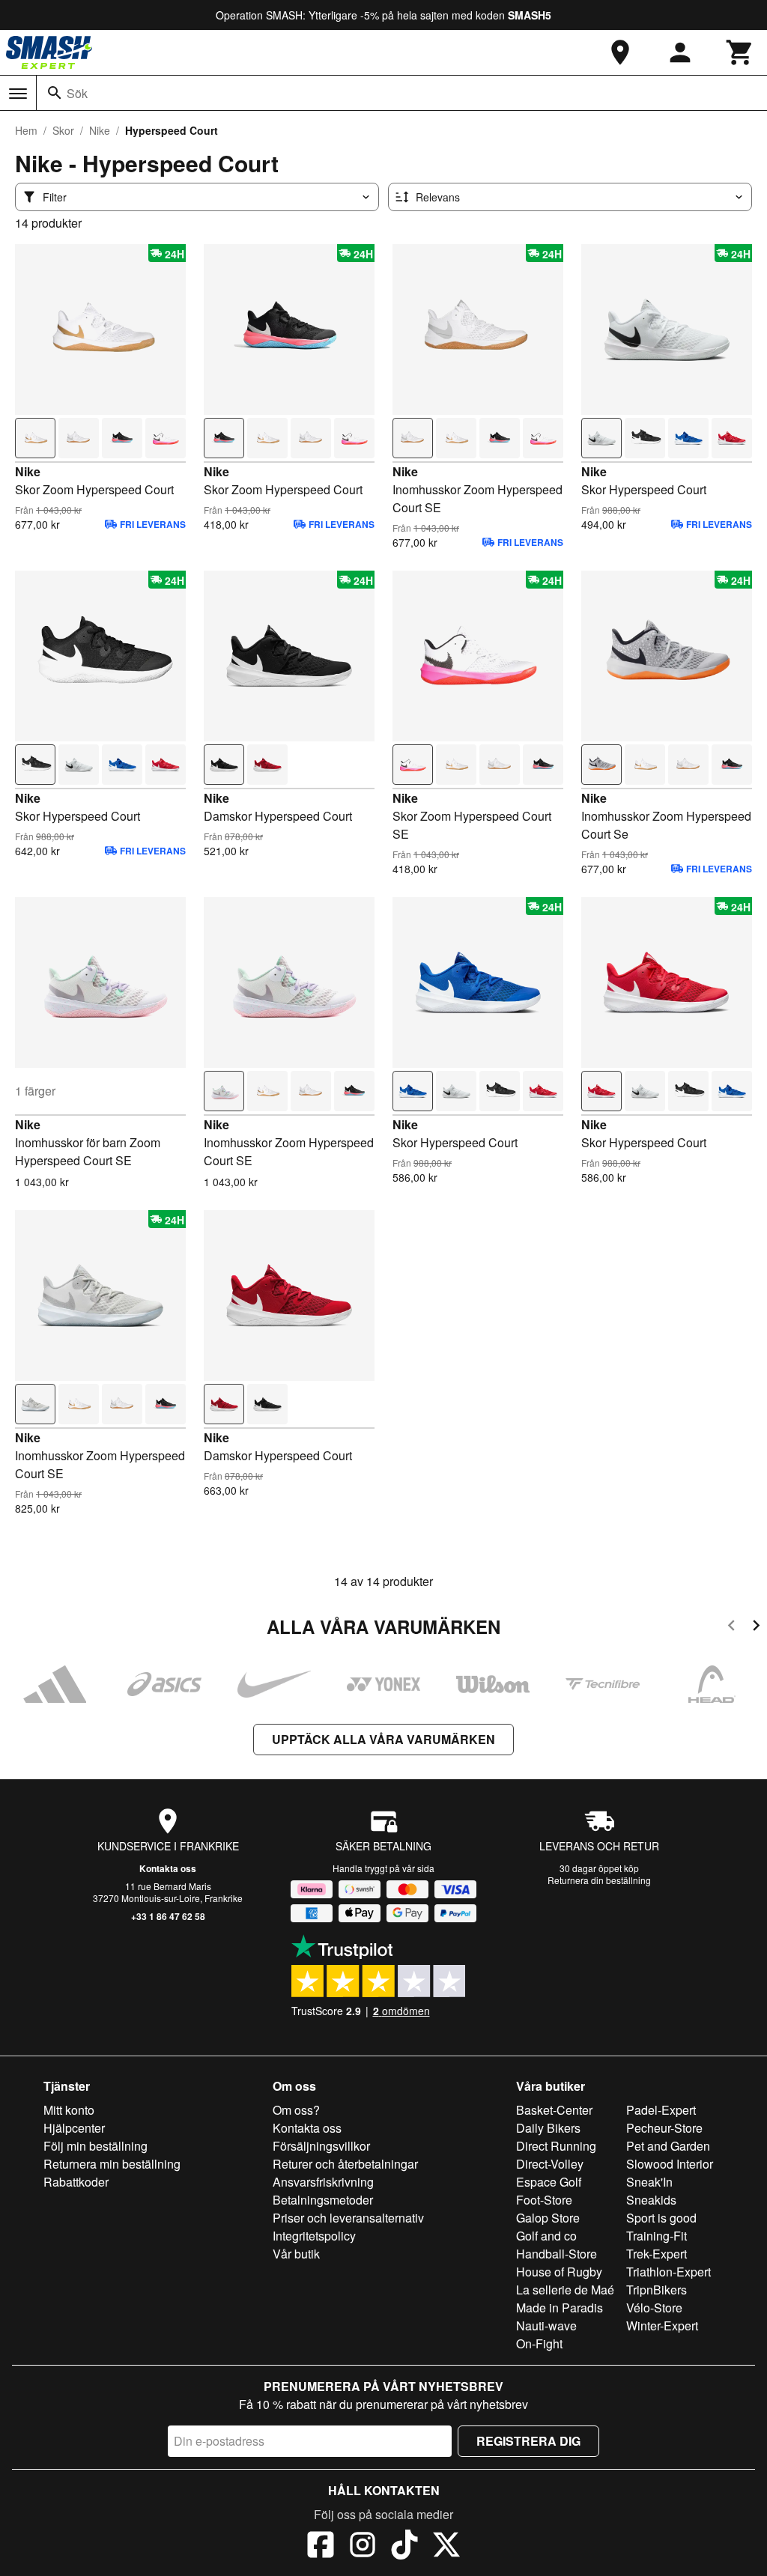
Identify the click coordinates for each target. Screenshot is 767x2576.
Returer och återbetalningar (345, 2164)
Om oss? (296, 2110)
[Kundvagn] (740, 52)
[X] (446, 2547)
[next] (756, 1628)
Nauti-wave (546, 2326)
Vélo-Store (654, 2308)
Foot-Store (544, 2200)
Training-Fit (657, 2236)
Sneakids (651, 2200)
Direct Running (556, 2146)
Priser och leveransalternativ (348, 2218)
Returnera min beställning (112, 2164)
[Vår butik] (620, 52)
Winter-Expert (662, 2326)
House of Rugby (559, 2272)
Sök (77, 93)
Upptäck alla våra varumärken (383, 1739)
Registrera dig (528, 2441)
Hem (26, 130)
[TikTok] (404, 2547)
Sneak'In (649, 2182)
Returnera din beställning (599, 1880)
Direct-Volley (550, 2164)
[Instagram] (363, 2547)
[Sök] (55, 93)
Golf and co (546, 2236)
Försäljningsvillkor (321, 2146)
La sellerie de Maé (565, 2290)
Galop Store (548, 2218)
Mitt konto (69, 2110)
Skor (63, 130)
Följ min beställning (96, 2146)
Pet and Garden (668, 2146)
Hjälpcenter (74, 2128)
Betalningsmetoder (323, 2200)
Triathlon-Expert (669, 2272)
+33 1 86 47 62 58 (168, 1916)
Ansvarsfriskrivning (323, 2182)
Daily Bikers (548, 2128)
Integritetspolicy (314, 2236)
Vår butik (296, 2254)
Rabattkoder (76, 2182)
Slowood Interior (670, 2164)
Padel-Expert (661, 2110)
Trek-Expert (657, 2254)
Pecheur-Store (664, 2128)
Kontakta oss (168, 1868)
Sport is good (661, 2218)
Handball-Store (557, 2254)
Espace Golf (549, 2182)
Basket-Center (554, 2110)
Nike (100, 130)
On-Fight (539, 2343)
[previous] (731, 1628)
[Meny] (18, 94)
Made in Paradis (560, 2308)
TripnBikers (657, 2290)
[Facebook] (321, 2547)
